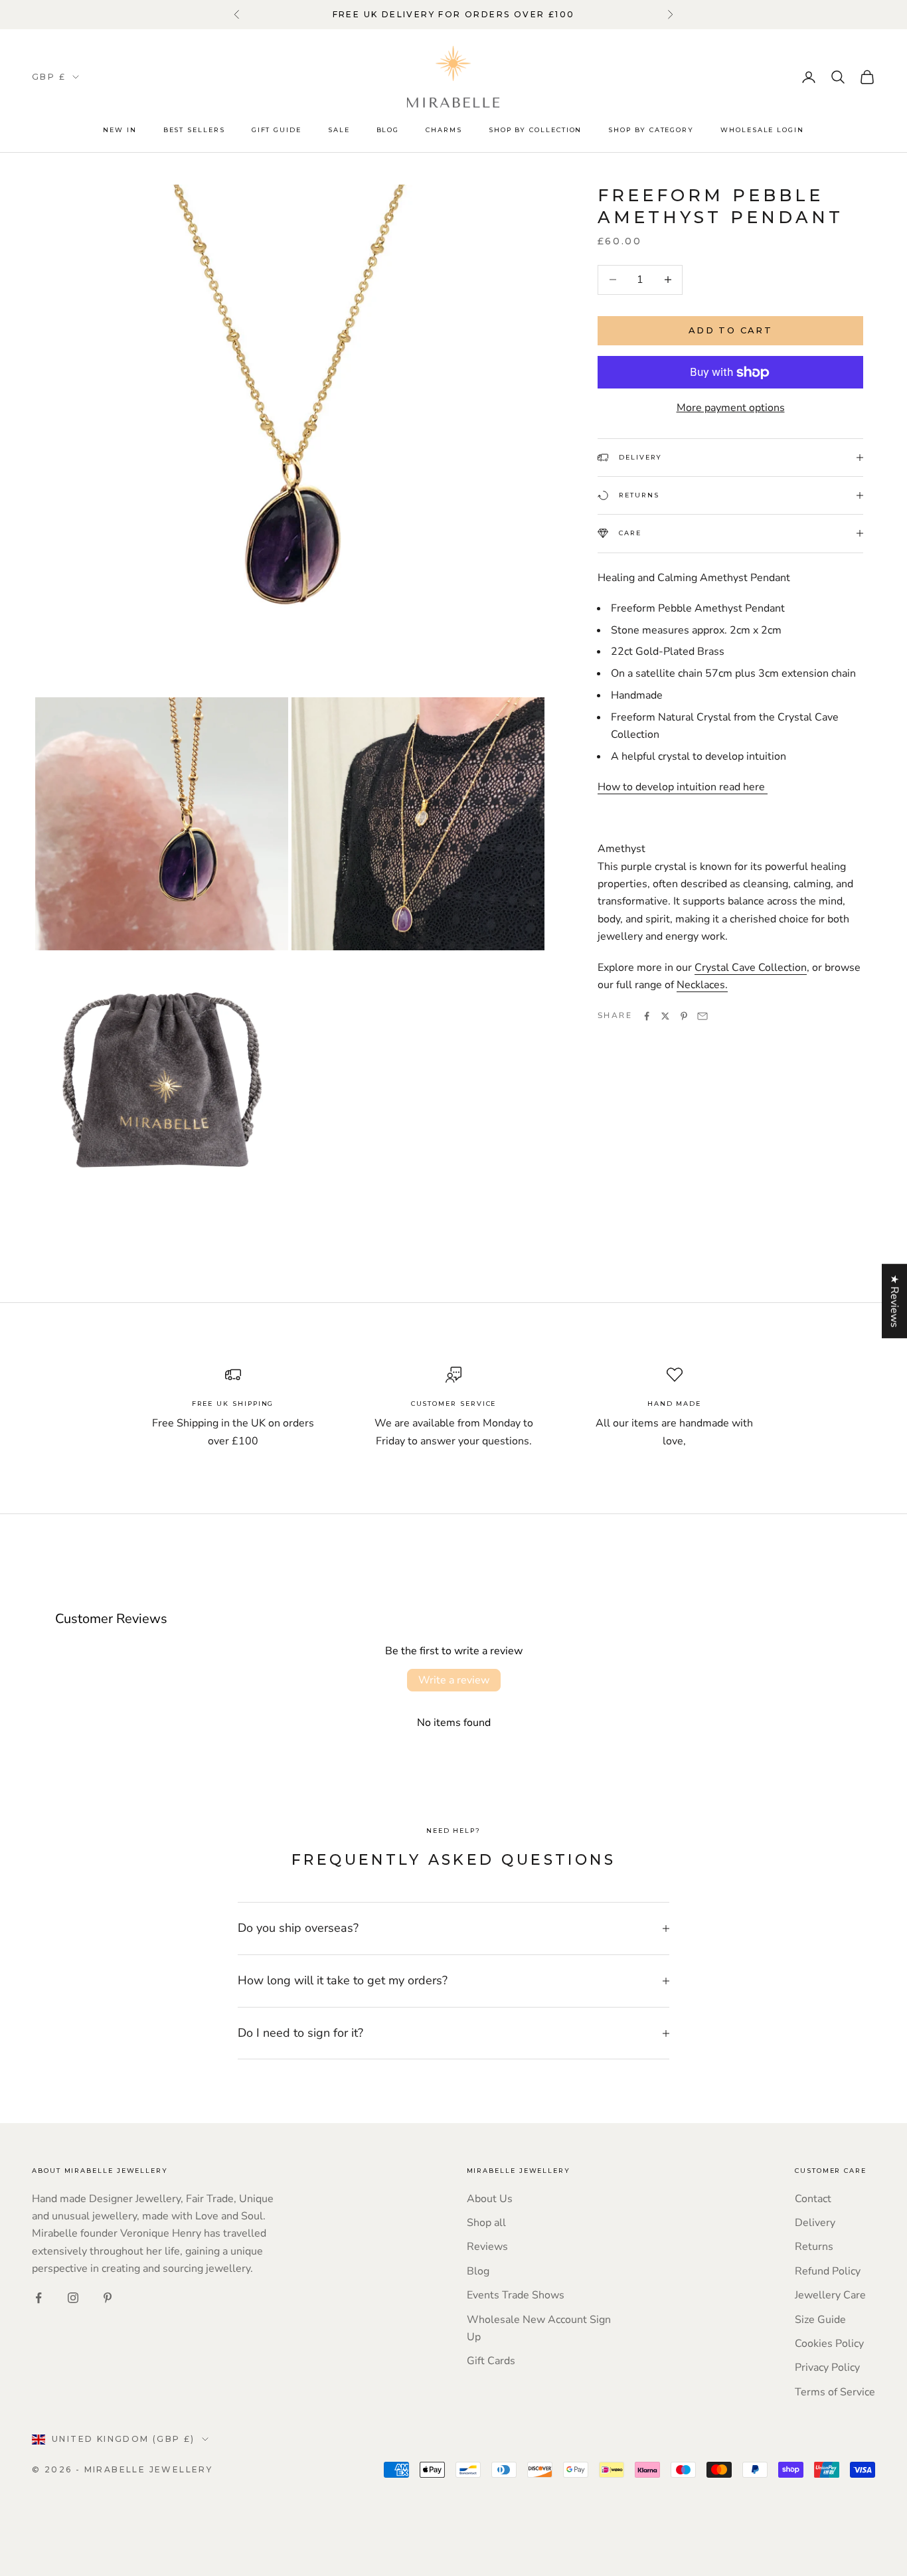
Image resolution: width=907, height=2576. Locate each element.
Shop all (486, 2223)
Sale (339, 130)
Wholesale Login (762, 130)
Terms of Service (835, 2392)
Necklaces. (702, 985)
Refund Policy (828, 2271)
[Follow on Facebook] (39, 2298)
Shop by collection (536, 130)
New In (120, 130)
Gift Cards (491, 2361)
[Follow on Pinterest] (108, 2298)
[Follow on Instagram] (73, 2298)
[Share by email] (702, 1016)
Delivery (815, 2223)
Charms (444, 130)
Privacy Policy (827, 2367)
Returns (814, 2247)
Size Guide (820, 2320)
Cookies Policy (829, 2344)
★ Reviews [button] (894, 1301)
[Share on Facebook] (647, 1016)
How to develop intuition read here (683, 787)
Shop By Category (651, 130)
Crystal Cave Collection (751, 968)
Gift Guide (277, 130)
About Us (490, 2199)
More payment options (731, 408)
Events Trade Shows (516, 2295)
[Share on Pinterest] (684, 1016)
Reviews (487, 2247)
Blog (388, 130)
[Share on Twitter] (665, 1016)
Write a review (454, 1680)
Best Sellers (194, 130)
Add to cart (730, 330)
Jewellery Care (830, 2295)
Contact (813, 2199)
